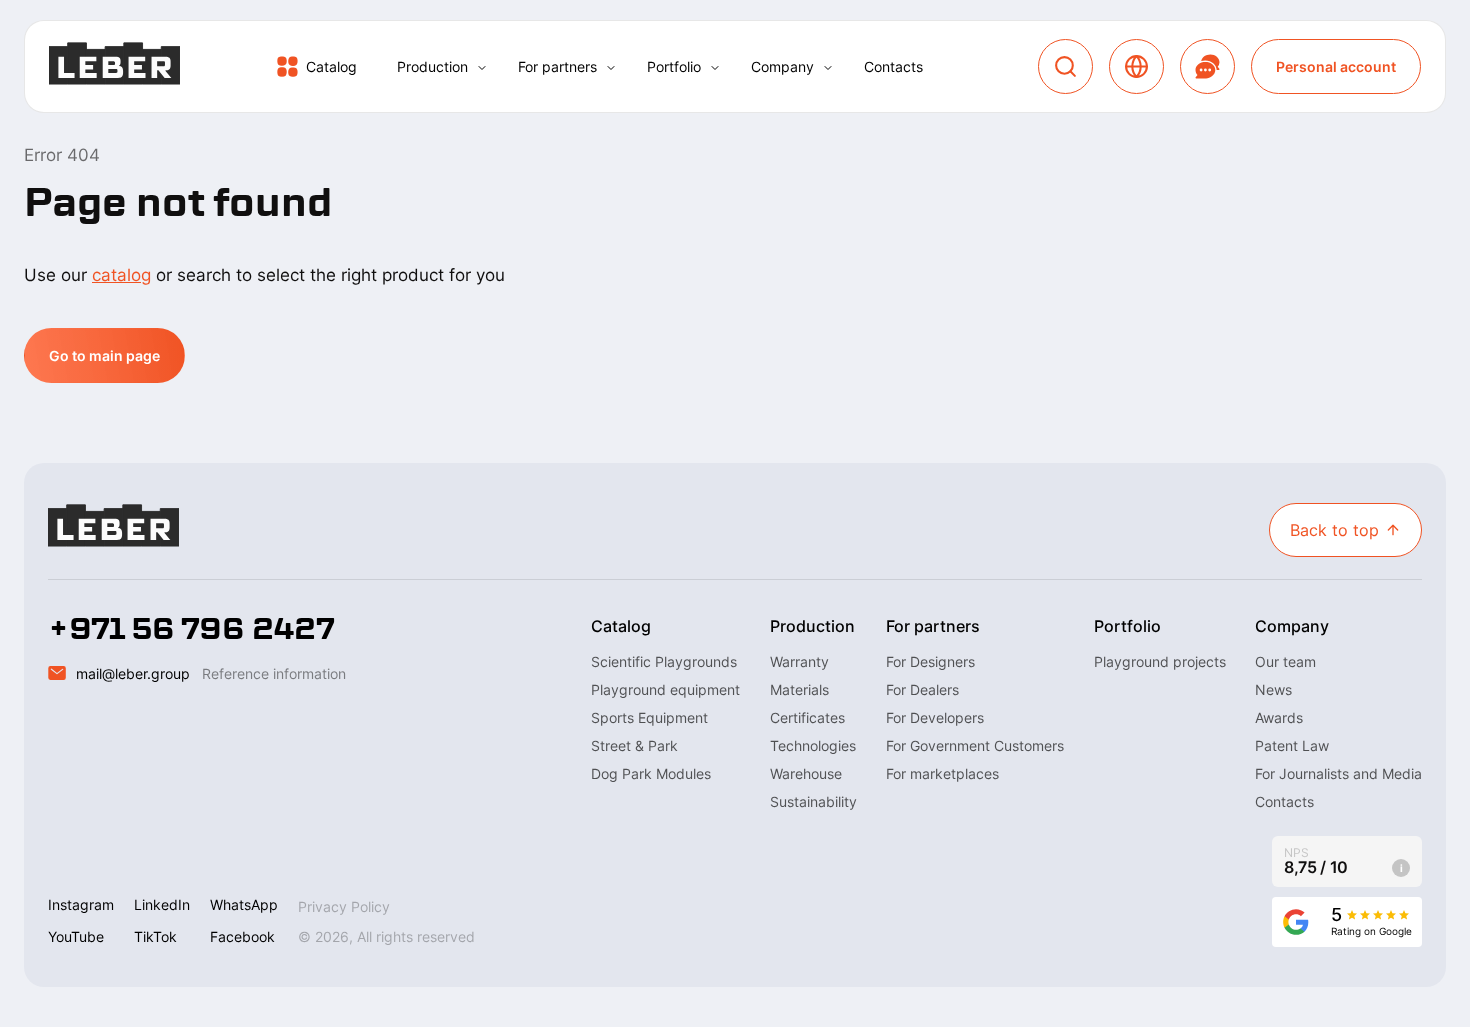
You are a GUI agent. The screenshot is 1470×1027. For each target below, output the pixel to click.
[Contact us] (1207, 66)
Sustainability (813, 801)
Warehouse (806, 773)
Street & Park (634, 745)
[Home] (114, 66)
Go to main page (104, 355)
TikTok (155, 936)
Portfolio (674, 66)
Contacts (893, 66)
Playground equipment (665, 689)
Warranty (799, 661)
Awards (1279, 717)
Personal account (1336, 66)
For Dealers (922, 689)
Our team (1285, 661)
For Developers (935, 717)
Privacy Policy (344, 906)
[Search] (1065, 66)
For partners (557, 66)
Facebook (242, 936)
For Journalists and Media (1338, 773)
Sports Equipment (649, 717)
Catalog (331, 66)
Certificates (807, 717)
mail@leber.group (133, 673)
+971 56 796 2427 (191, 629)
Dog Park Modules (651, 773)
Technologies (813, 745)
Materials (799, 689)
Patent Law (1292, 745)
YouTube (76, 936)
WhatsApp (244, 904)
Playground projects (1160, 661)
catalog (121, 275)
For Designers (930, 661)
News (1273, 689)
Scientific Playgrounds (664, 661)
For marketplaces (942, 773)
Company (782, 66)
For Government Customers (975, 745)
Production (432, 66)
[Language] (1136, 66)
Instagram (81, 904)
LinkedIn (162, 904)
